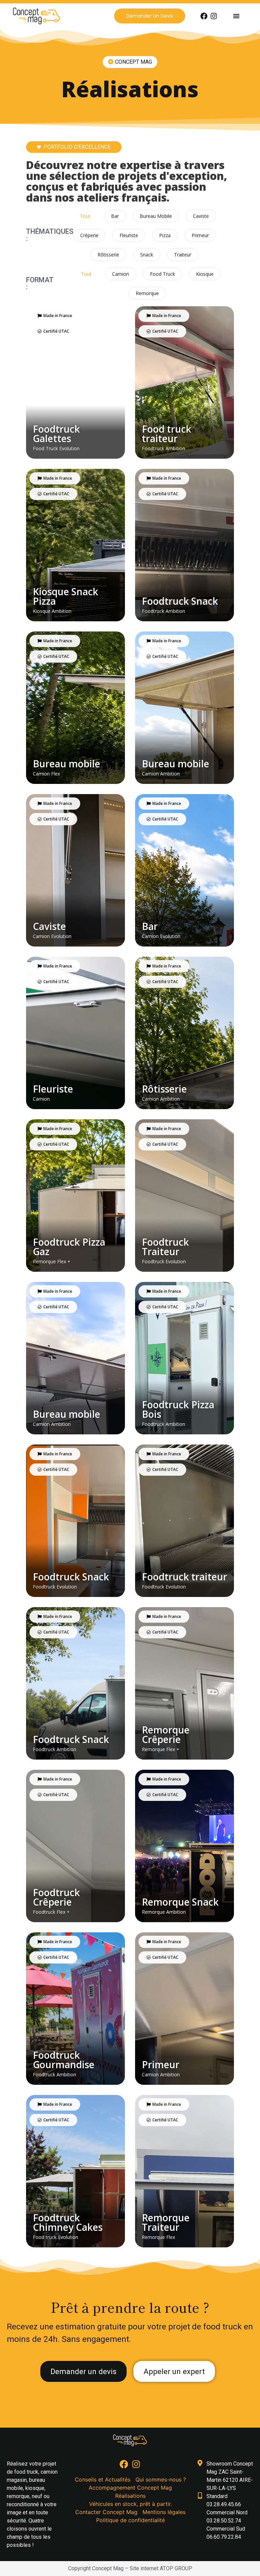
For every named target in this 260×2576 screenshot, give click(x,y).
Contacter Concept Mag (106, 2512)
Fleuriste (129, 235)
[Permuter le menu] (236, 16)
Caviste (201, 216)
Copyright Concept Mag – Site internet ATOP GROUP (130, 2568)
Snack (147, 255)
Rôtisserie (108, 255)
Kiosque (205, 274)
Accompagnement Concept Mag (130, 2488)
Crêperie (89, 235)
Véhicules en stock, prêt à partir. (131, 2504)
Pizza (165, 235)
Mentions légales (164, 2512)
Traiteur (183, 255)
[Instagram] (214, 16)
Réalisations (130, 2496)
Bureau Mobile (156, 216)
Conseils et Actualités (103, 2479)
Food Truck (162, 274)
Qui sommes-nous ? (161, 2479)
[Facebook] (204, 16)
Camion (121, 274)
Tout (85, 216)
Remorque (147, 293)
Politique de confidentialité (131, 2520)
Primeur (200, 235)
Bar (115, 216)
